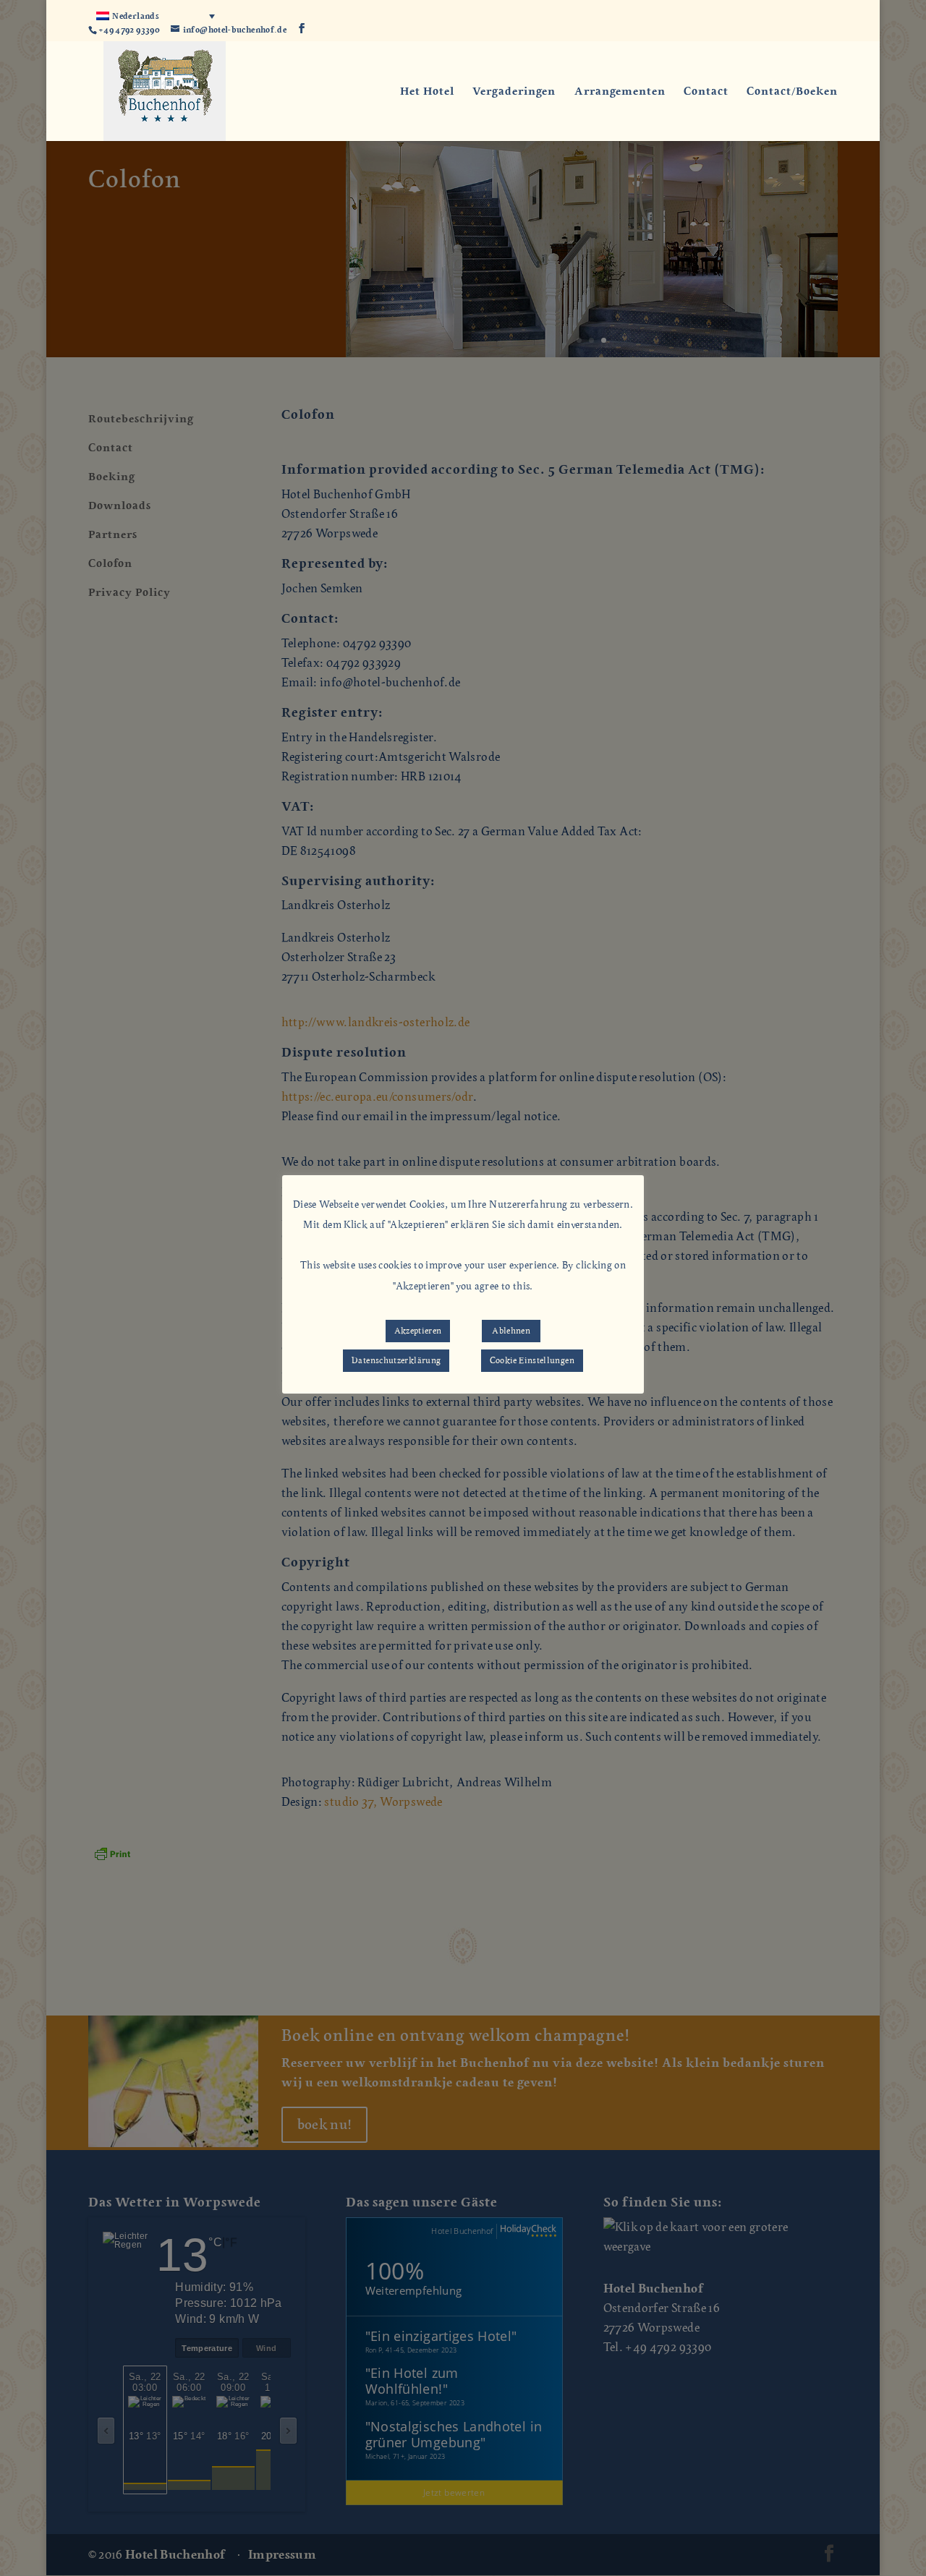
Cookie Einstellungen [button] (532, 1360)
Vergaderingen (514, 92)
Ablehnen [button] (511, 1331)
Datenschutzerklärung (396, 1360)
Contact (706, 92)
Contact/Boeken (792, 92)
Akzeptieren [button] (418, 1331)
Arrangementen (620, 92)
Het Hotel (427, 92)
